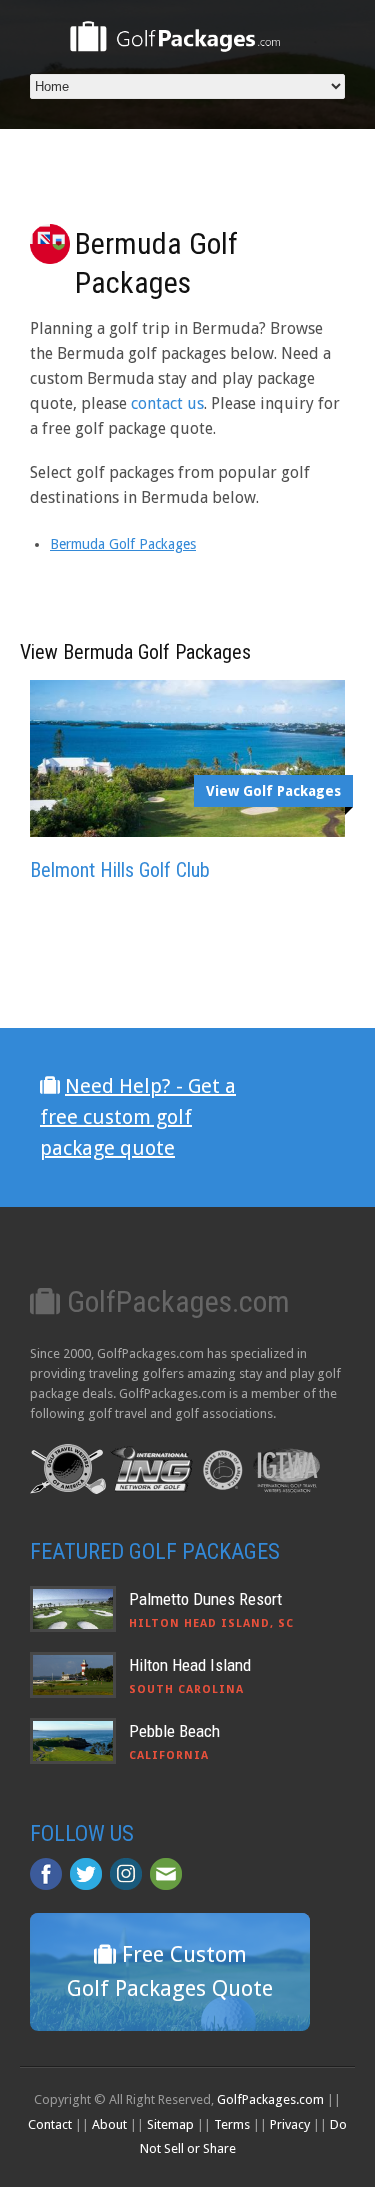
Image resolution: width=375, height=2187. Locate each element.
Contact (50, 2124)
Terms (232, 2124)
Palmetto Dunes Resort (205, 1599)
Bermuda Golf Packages (123, 544)
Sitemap (170, 2124)
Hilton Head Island (190, 1665)
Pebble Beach (174, 1731)
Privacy (290, 2124)
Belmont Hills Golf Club (120, 870)
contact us (167, 403)
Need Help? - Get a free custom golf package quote (138, 1117)
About (109, 2124)
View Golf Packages (273, 791)
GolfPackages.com (270, 2099)
